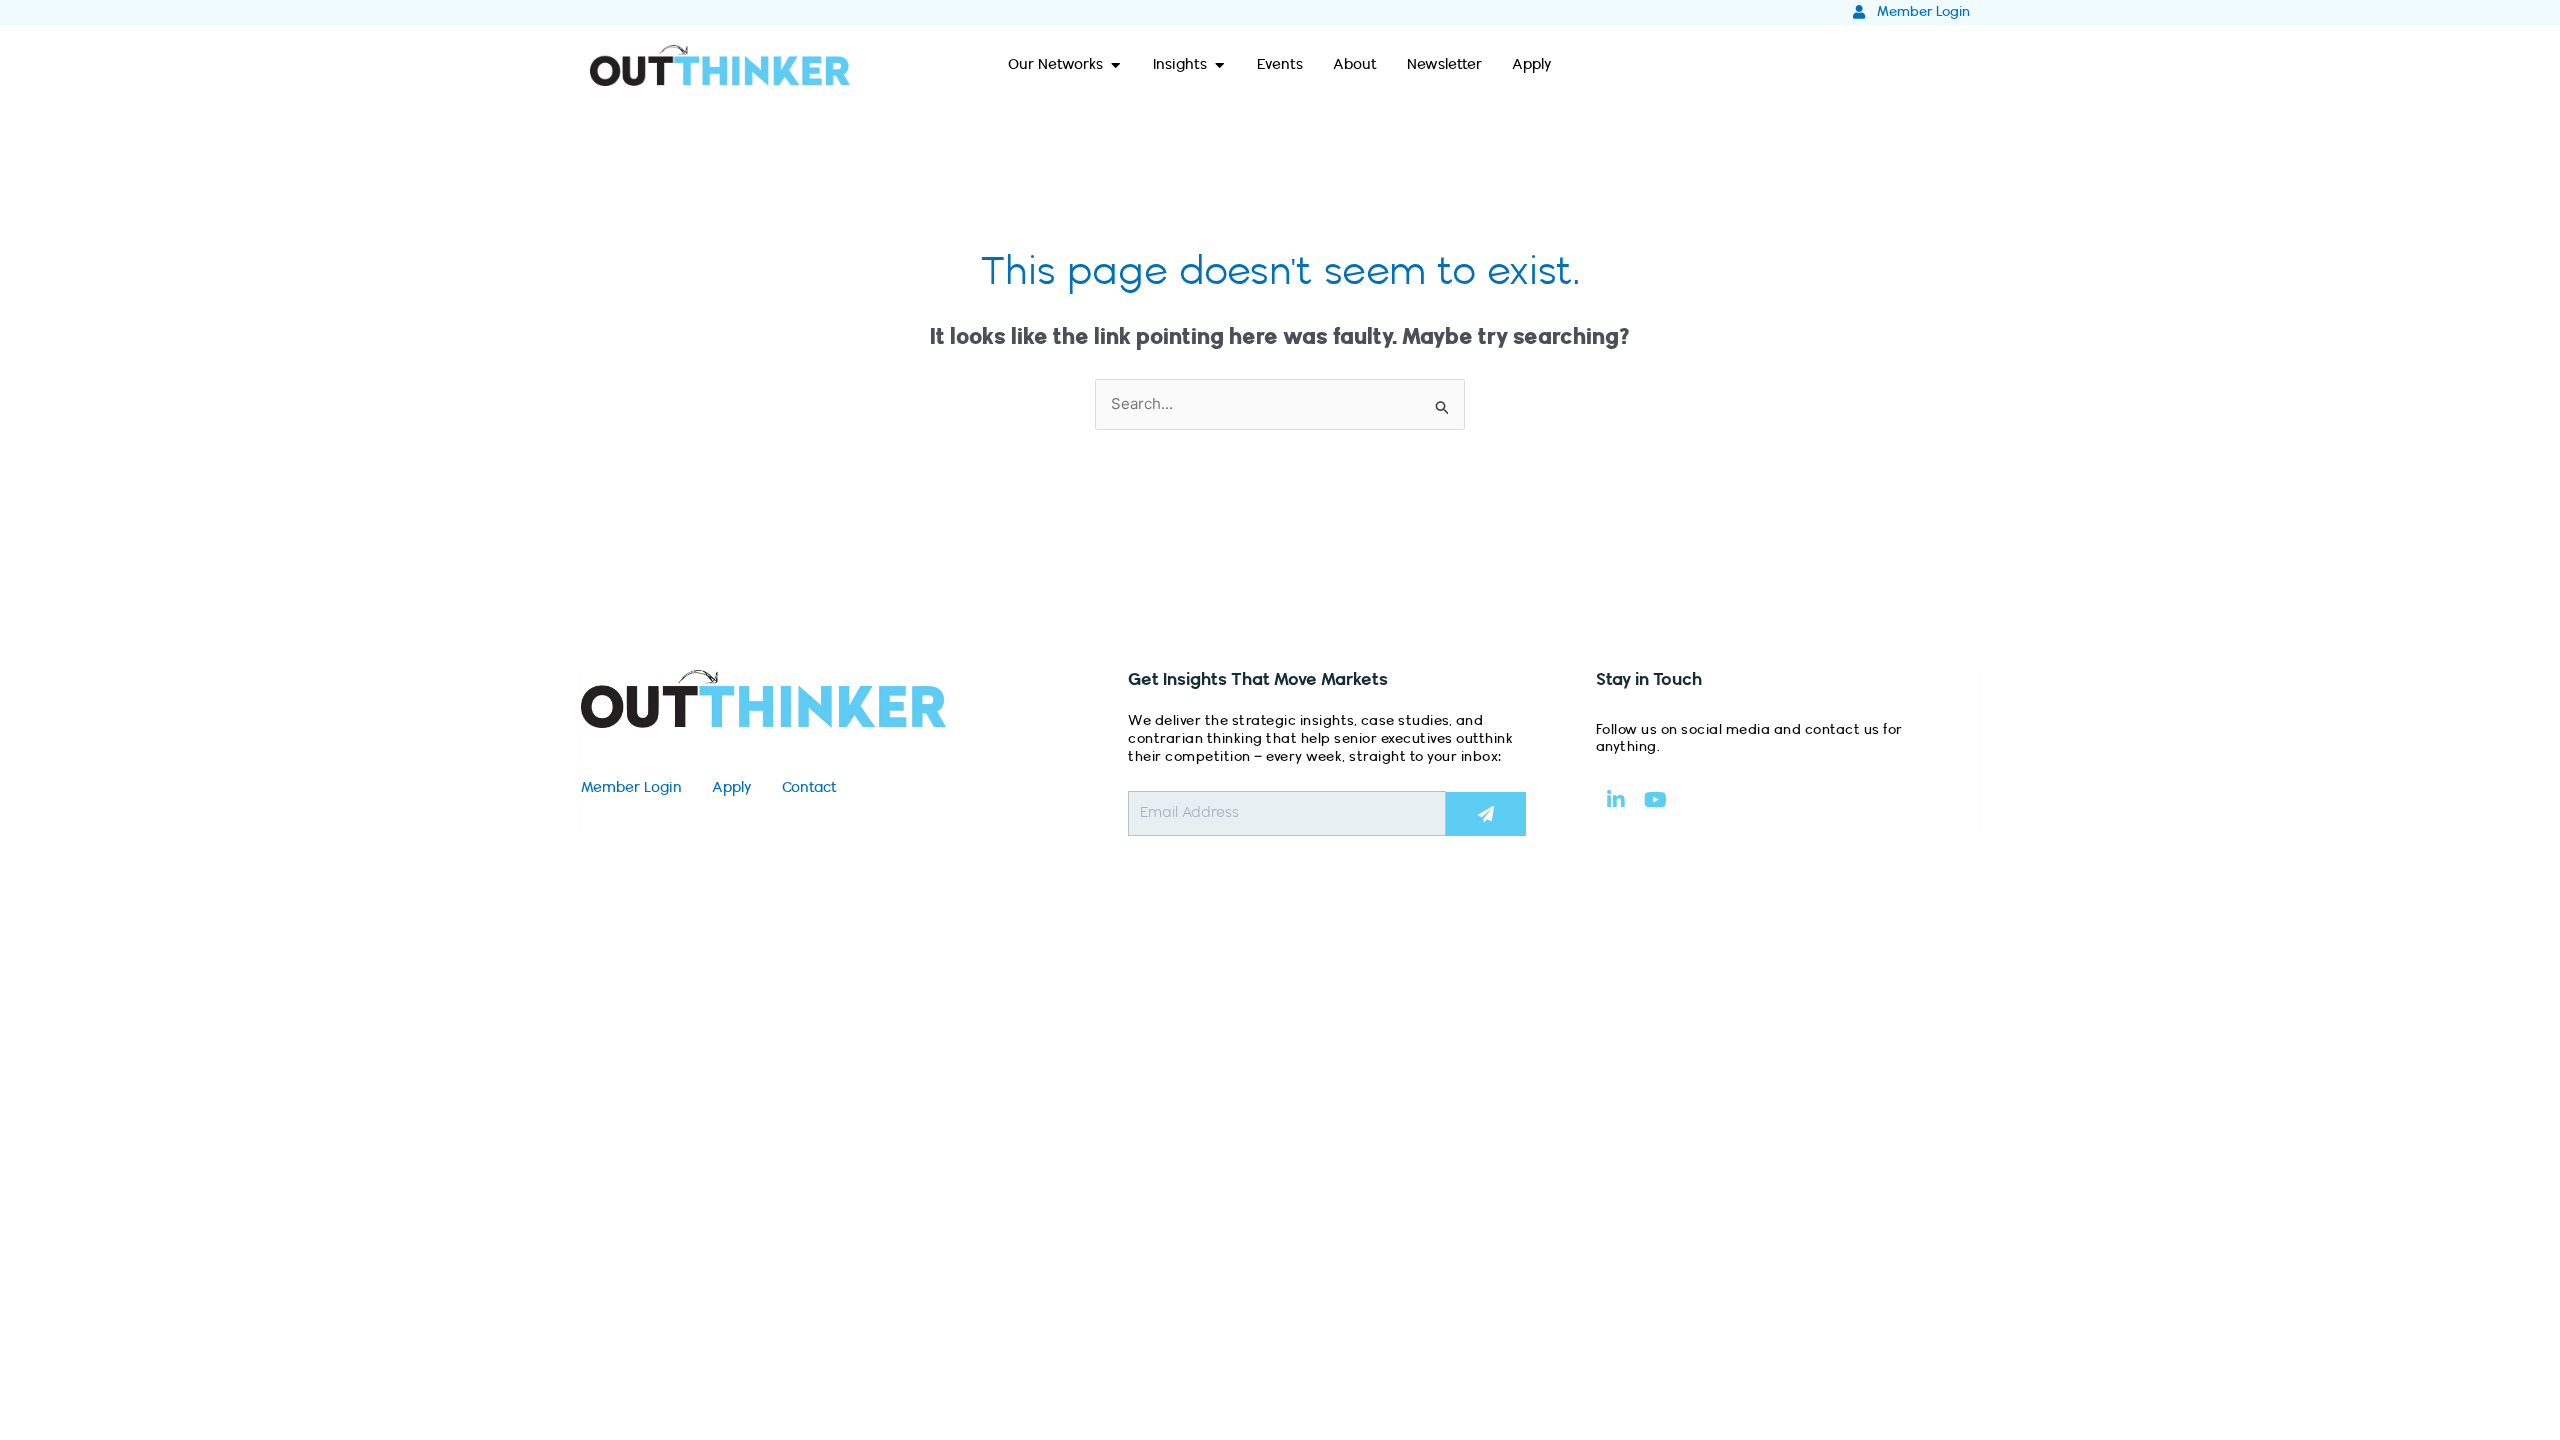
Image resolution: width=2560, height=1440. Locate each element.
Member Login (631, 788)
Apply (732, 788)
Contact (809, 788)
